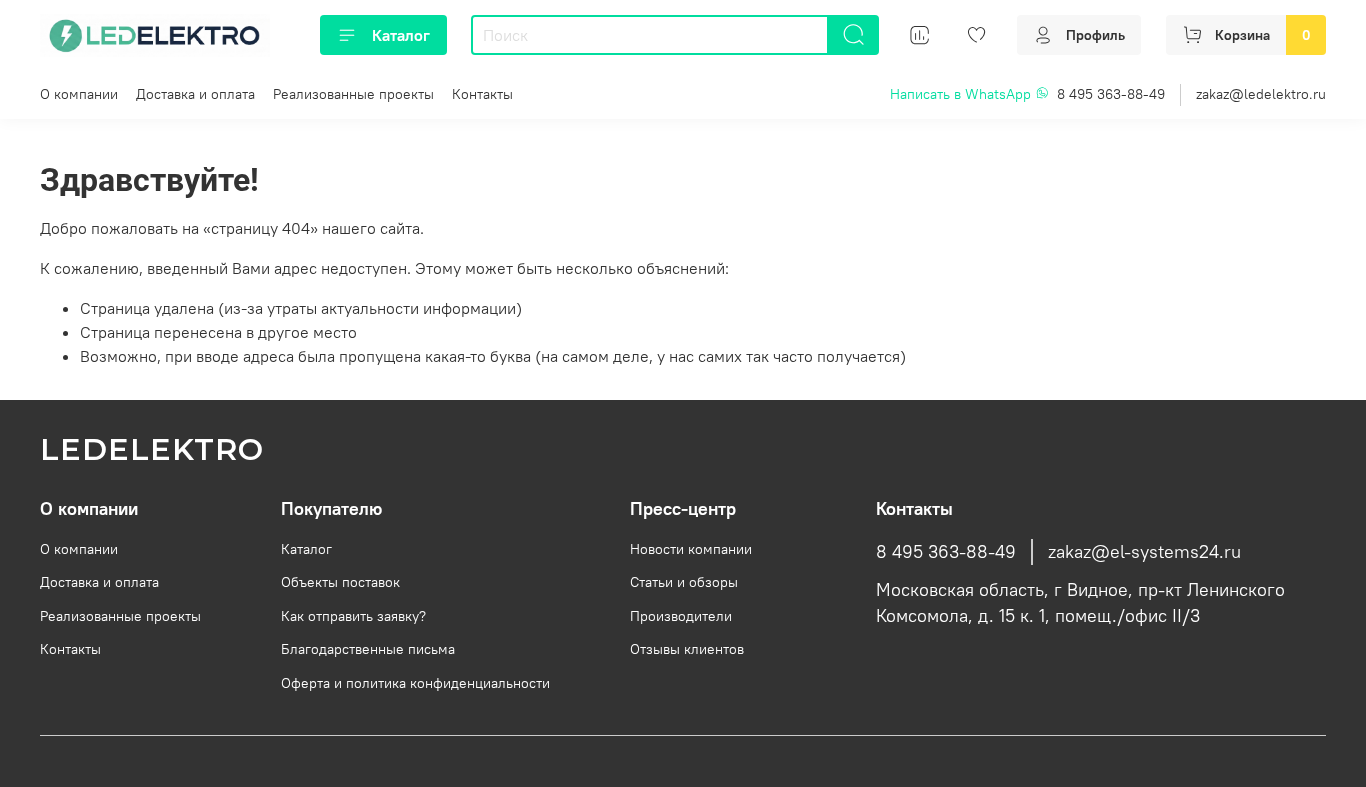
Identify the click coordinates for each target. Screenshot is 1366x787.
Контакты (482, 94)
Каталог (401, 35)
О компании (79, 94)
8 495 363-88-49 (1111, 94)
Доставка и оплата (195, 94)
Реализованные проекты (353, 94)
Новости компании (691, 549)
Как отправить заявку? (353, 616)
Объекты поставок (340, 582)
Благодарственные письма (368, 649)
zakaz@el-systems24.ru (1144, 552)
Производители (681, 616)
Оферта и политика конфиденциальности (415, 683)
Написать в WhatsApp (962, 94)
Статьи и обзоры (684, 582)
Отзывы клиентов (687, 649)
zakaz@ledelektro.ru (1261, 94)
